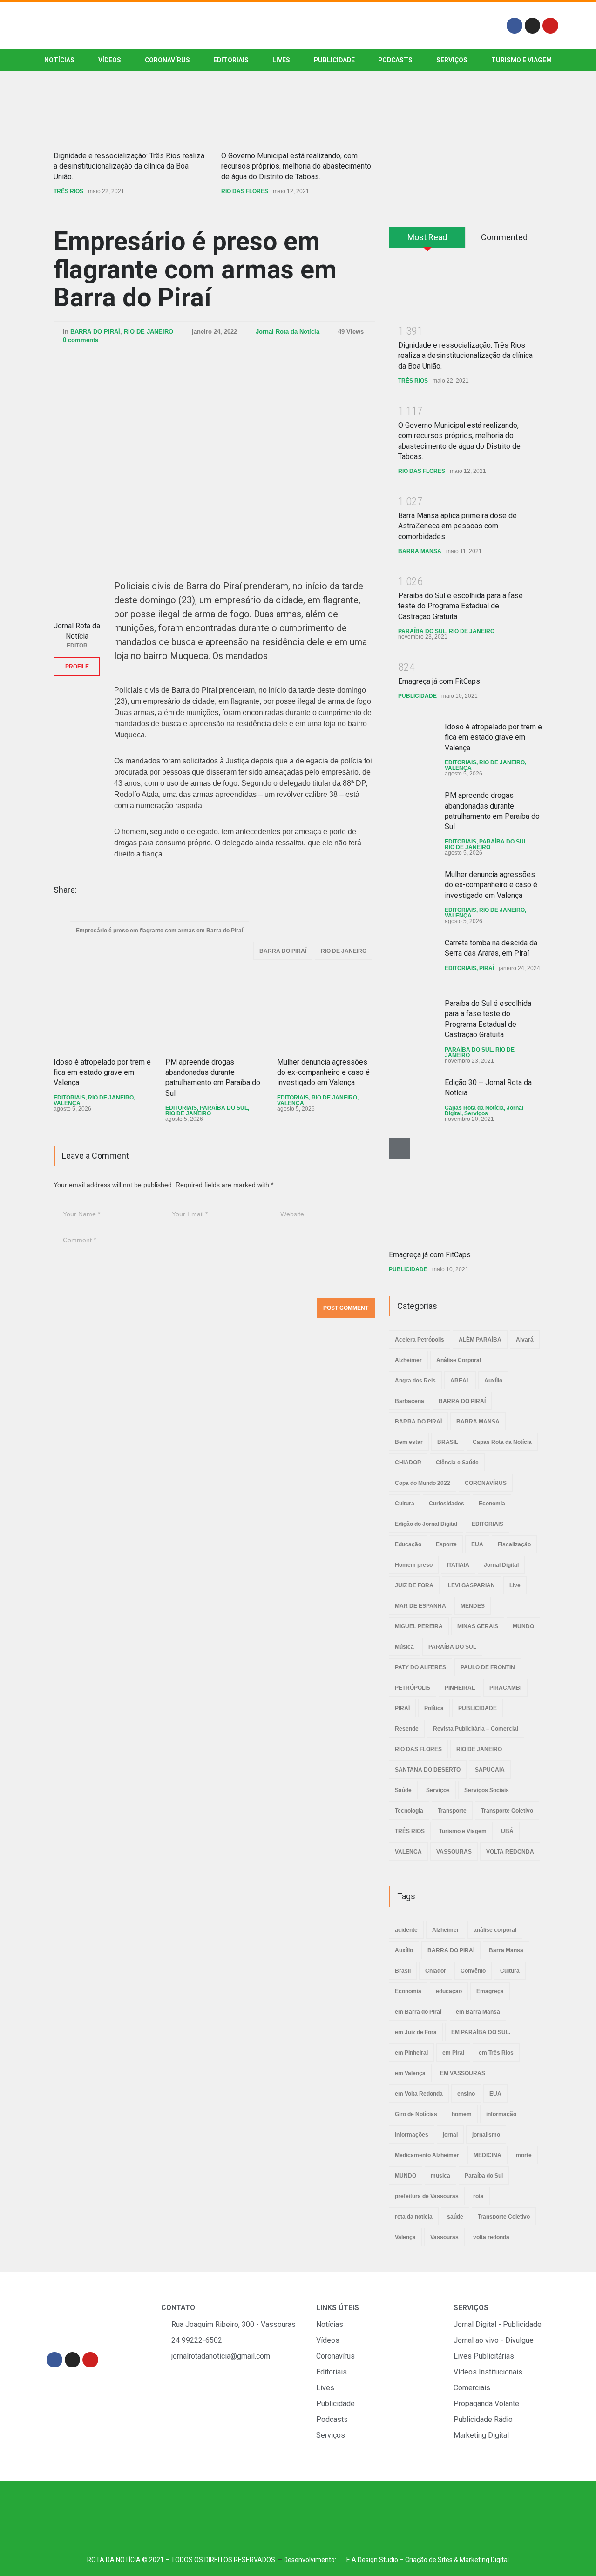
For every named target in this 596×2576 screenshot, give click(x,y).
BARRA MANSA (420, 551)
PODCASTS (395, 60)
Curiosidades (447, 1504)
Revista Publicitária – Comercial (476, 1729)
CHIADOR (408, 1463)
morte (524, 2155)
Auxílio (493, 1381)
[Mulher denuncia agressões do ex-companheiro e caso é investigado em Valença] (326, 1012)
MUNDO (523, 1626)
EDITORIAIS (231, 60)
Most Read (427, 237)
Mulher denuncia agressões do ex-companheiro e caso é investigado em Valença (323, 1072)
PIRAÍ (487, 968)
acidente (406, 1930)
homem (462, 2114)
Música (404, 1647)
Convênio (473, 1971)
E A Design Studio (372, 2560)
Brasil (403, 1971)
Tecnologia (409, 1811)
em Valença (410, 2073)
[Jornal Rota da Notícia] (77, 593)
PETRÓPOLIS (413, 1688)
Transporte (452, 1811)
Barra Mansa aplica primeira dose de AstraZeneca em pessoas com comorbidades (457, 526)
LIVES (281, 60)
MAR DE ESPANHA (420, 1606)
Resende (407, 1729)
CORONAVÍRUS (167, 60)
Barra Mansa (506, 1950)
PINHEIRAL (460, 1688)
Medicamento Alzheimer (427, 2155)
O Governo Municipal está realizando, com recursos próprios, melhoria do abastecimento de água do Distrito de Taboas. (296, 166)
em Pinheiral (411, 2053)
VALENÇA (67, 1103)
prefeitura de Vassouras (427, 2196)
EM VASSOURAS (463, 2073)
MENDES (473, 1606)
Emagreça (490, 1991)
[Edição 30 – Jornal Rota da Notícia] (412, 1101)
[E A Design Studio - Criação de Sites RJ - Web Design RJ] (341, 2560)
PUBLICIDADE (334, 60)
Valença (405, 2237)
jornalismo (486, 2135)
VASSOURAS (454, 1852)
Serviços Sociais (487, 1790)
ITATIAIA (458, 1565)
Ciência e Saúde (457, 1463)
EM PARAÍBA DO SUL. (481, 2032)
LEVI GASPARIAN (471, 1585)
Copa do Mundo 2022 (423, 1483)
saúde (455, 2217)
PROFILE (77, 667)
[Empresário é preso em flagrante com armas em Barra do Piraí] (214, 453)
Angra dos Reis (415, 1381)
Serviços (476, 1113)
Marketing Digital (484, 2560)
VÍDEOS (110, 60)
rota (478, 2196)
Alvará (525, 1340)
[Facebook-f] (515, 26)
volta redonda (491, 2237)
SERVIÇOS (452, 60)
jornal (450, 2135)
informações (412, 2135)
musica (440, 2176)
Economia (492, 1504)
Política (434, 1708)
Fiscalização (514, 1544)
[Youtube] (550, 26)
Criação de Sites (429, 2560)
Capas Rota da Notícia (474, 1108)
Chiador (436, 1971)
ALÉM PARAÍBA (480, 1340)
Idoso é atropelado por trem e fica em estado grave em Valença (102, 1072)
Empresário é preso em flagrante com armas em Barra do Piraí (195, 269)
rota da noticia (414, 2217)
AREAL (460, 1381)
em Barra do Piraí (418, 2012)
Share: (65, 890)
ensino (466, 2094)
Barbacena (410, 1401)
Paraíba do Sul (484, 2176)
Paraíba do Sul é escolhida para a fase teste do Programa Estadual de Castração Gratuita (461, 606)
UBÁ (507, 1831)
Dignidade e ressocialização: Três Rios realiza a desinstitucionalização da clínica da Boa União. (129, 166)
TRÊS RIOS (68, 191)
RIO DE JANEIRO (149, 332)
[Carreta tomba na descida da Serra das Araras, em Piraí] (412, 961)
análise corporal (495, 1930)
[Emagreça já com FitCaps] (459, 1189)
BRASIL (448, 1442)
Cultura (405, 1504)
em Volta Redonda (419, 2094)
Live (515, 1585)
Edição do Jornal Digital (426, 1524)
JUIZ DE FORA (414, 1585)
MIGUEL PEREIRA (419, 1626)
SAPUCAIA (490, 1770)
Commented (504, 237)
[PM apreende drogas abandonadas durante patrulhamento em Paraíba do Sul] (214, 1012)
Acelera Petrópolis (420, 1340)
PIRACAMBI (505, 1688)
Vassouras (444, 2237)
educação (449, 1991)
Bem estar (409, 1442)
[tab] (427, 241)
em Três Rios (496, 2053)
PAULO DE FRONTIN (488, 1667)
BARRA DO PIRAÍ (95, 332)
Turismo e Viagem (521, 60)
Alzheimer (408, 1360)
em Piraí (453, 2053)
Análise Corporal (459, 1360)
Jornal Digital (501, 1565)
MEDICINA (488, 2155)
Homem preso (414, 1565)
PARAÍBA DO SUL (224, 1108)
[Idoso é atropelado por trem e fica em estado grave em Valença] (102, 1012)
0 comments (81, 340)
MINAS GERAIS (478, 1626)
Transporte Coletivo (507, 1811)
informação (501, 2114)
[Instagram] (533, 26)
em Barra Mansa (478, 2012)
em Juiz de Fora (416, 2032)
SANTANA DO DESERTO (428, 1770)
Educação (408, 1544)
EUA (477, 1544)
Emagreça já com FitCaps (439, 681)
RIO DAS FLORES (245, 191)
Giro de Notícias (416, 2114)
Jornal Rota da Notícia (288, 332)
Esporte (446, 1544)
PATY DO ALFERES (420, 1667)
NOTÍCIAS (59, 60)
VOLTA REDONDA (510, 1852)
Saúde (403, 1790)
